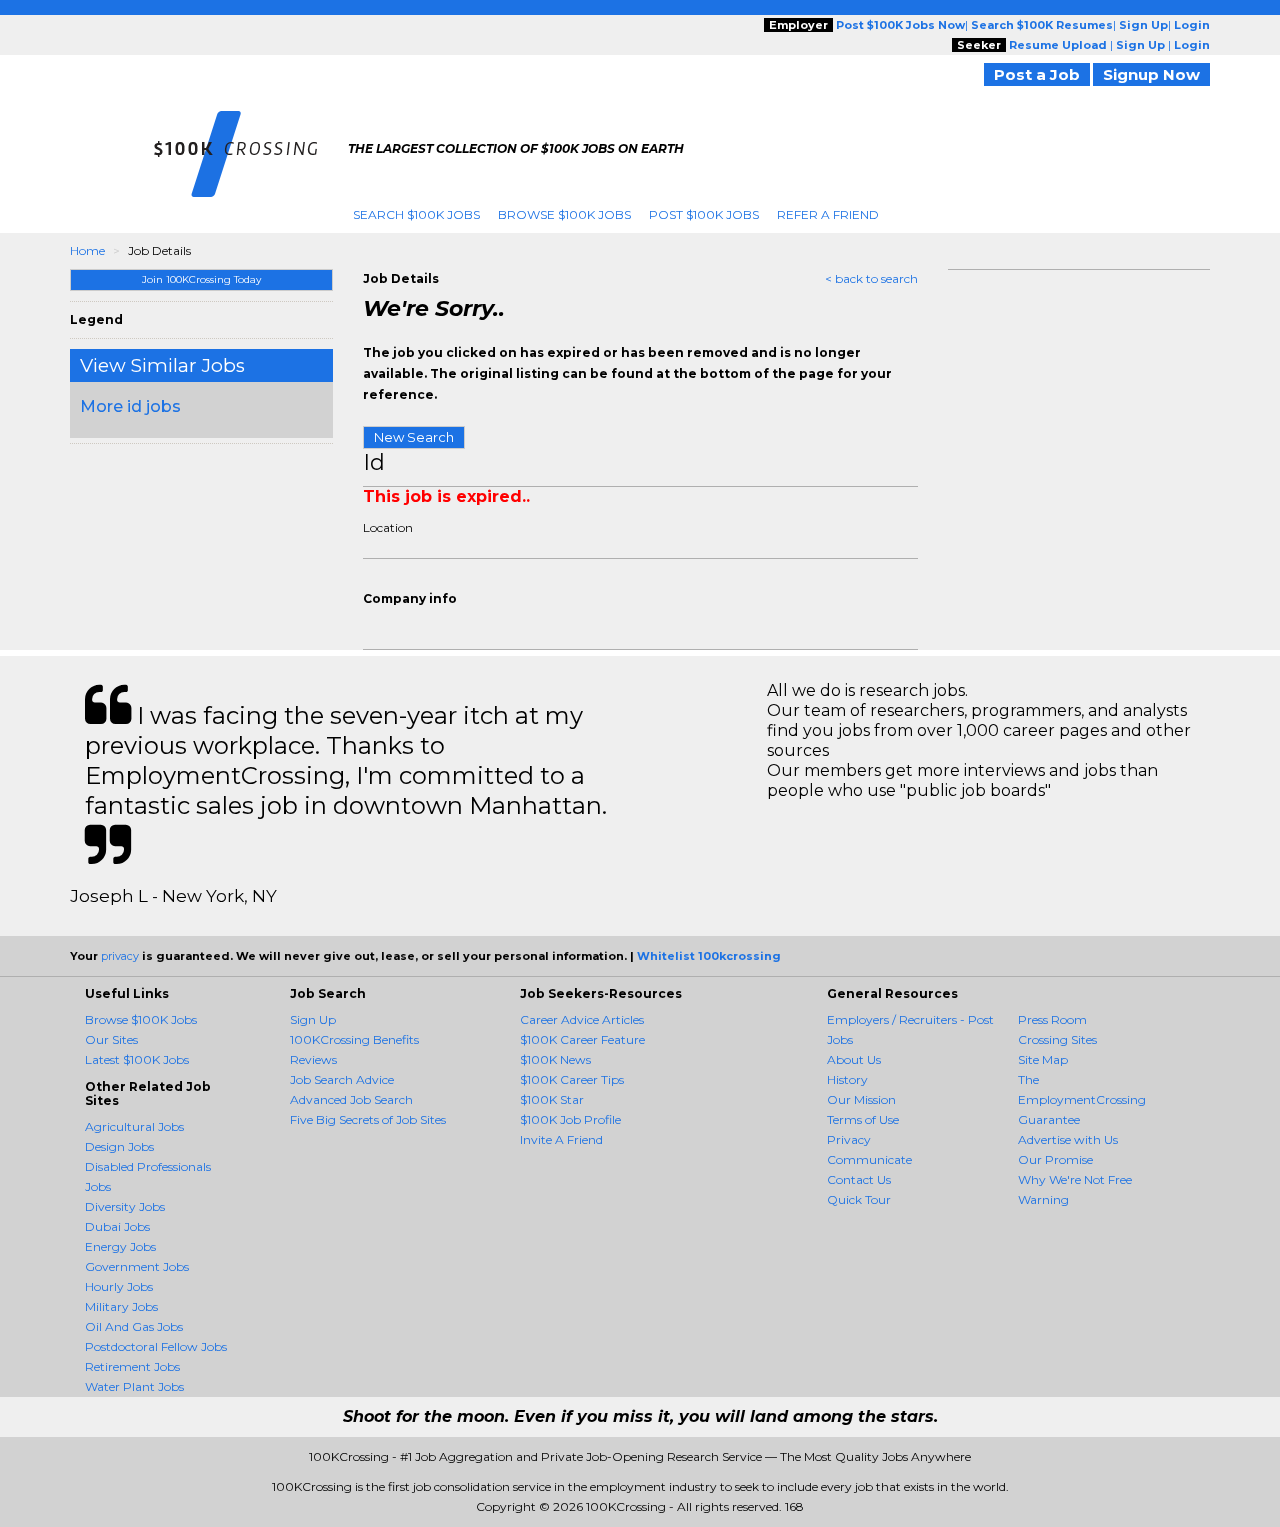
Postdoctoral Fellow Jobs (156, 1346)
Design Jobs (119, 1146)
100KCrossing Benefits (354, 1039)
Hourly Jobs (119, 1286)
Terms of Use (863, 1119)
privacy (120, 956)
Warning (1043, 1199)
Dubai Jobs (117, 1226)
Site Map (1043, 1059)
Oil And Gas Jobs (134, 1326)
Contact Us (859, 1179)
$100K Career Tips (572, 1079)
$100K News (555, 1059)
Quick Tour (859, 1199)
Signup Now (1151, 74)
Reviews (313, 1059)
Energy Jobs (120, 1246)
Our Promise (1055, 1159)
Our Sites (111, 1039)
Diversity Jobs (125, 1206)
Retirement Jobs (132, 1366)
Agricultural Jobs (134, 1126)
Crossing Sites (1057, 1039)
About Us (854, 1059)
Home (87, 250)
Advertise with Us (1068, 1139)
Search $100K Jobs (416, 214)
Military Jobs (121, 1306)
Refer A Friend (828, 214)
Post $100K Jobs (704, 214)
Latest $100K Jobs (137, 1059)
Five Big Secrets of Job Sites (368, 1119)
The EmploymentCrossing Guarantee (1082, 1099)
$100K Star (552, 1099)
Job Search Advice (342, 1079)
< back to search (871, 278)
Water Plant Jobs (134, 1386)
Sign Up (313, 1019)
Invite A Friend (561, 1139)
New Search (414, 437)
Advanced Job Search (351, 1099)
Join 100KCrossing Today (201, 279)
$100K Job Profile (570, 1119)
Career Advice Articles (582, 1019)
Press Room (1052, 1019)
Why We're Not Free (1075, 1179)
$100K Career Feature (582, 1039)
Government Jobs (137, 1266)
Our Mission (861, 1099)
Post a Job (1037, 74)
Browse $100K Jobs (564, 214)
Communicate (869, 1159)
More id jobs (130, 406)
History (847, 1079)
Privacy (849, 1139)
